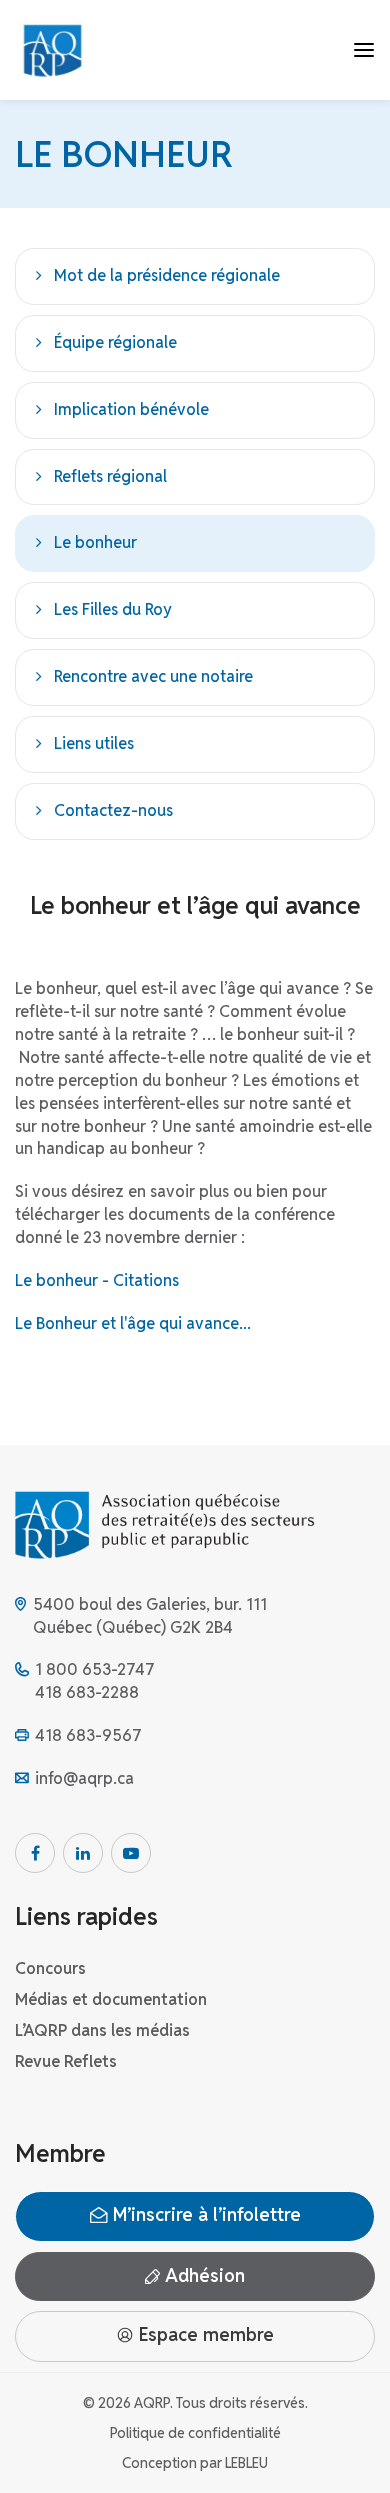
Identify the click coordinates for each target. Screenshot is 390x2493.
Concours (50, 1968)
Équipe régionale (115, 342)
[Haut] (354, 2457)
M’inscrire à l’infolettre (204, 2215)
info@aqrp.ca (84, 1778)
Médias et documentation (111, 1999)
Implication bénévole (131, 409)
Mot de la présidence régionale (167, 275)
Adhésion (202, 2275)
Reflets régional (110, 476)
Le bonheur (95, 542)
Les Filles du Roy (113, 609)
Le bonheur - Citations (97, 1280)
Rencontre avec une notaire (153, 676)
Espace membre (204, 2335)
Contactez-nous (113, 810)
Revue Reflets (66, 2061)
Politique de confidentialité (195, 2433)
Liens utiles (94, 743)
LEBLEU (246, 2463)
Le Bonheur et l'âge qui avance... (133, 1323)
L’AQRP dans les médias (102, 2030)
